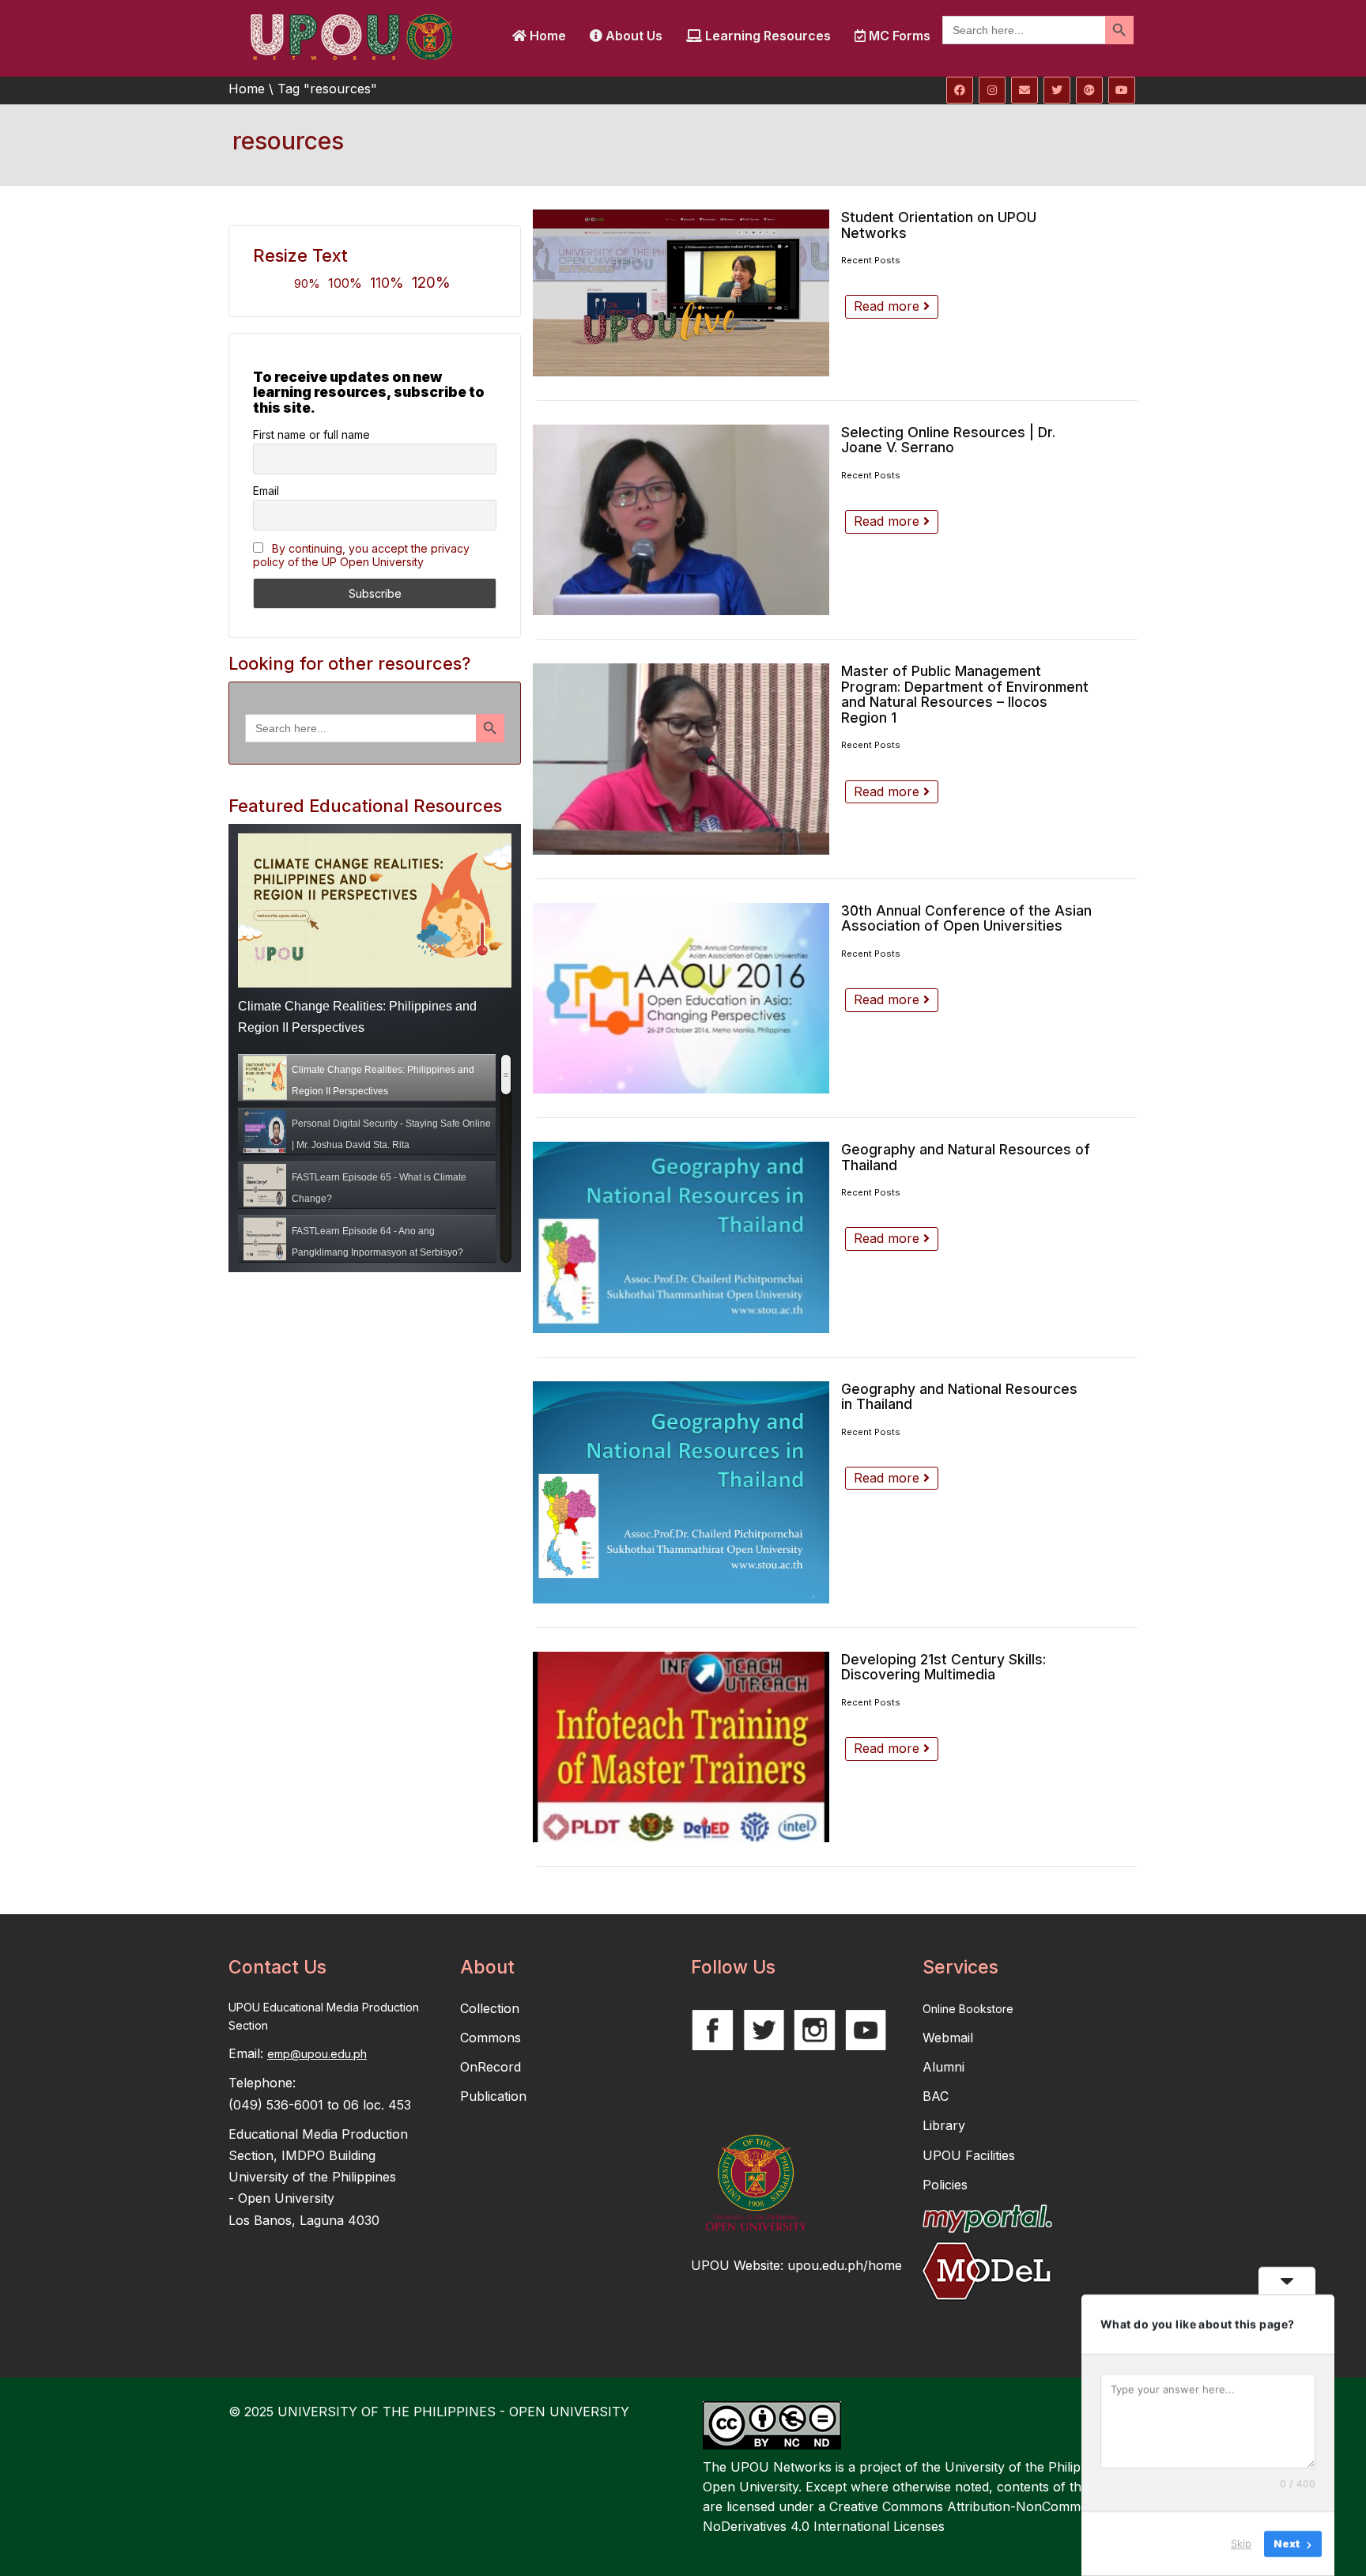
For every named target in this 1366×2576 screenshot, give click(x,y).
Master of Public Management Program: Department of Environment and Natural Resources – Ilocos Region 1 (965, 694)
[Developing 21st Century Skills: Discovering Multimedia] (681, 1747)
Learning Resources (766, 36)
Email (266, 491)
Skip (1241, 2544)
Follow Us (733, 1967)
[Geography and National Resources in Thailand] (681, 1492)
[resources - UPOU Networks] (351, 36)
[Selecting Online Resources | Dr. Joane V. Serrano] (681, 520)
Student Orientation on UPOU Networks (939, 225)
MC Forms (898, 36)
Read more (889, 306)
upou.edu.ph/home (845, 2265)
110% (387, 283)
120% (431, 282)
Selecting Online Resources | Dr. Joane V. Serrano (948, 440)
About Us (632, 36)
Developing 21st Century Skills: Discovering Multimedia (943, 1667)
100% (345, 283)
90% (307, 283)
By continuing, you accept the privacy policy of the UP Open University (361, 555)
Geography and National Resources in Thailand (959, 1397)
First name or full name (311, 434)
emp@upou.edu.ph (317, 2054)
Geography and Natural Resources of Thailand (966, 1157)
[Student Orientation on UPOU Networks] (681, 293)
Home (546, 36)
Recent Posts (871, 260)
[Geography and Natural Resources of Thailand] (681, 1237)
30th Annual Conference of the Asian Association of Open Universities (966, 918)
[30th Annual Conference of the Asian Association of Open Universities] (681, 998)
